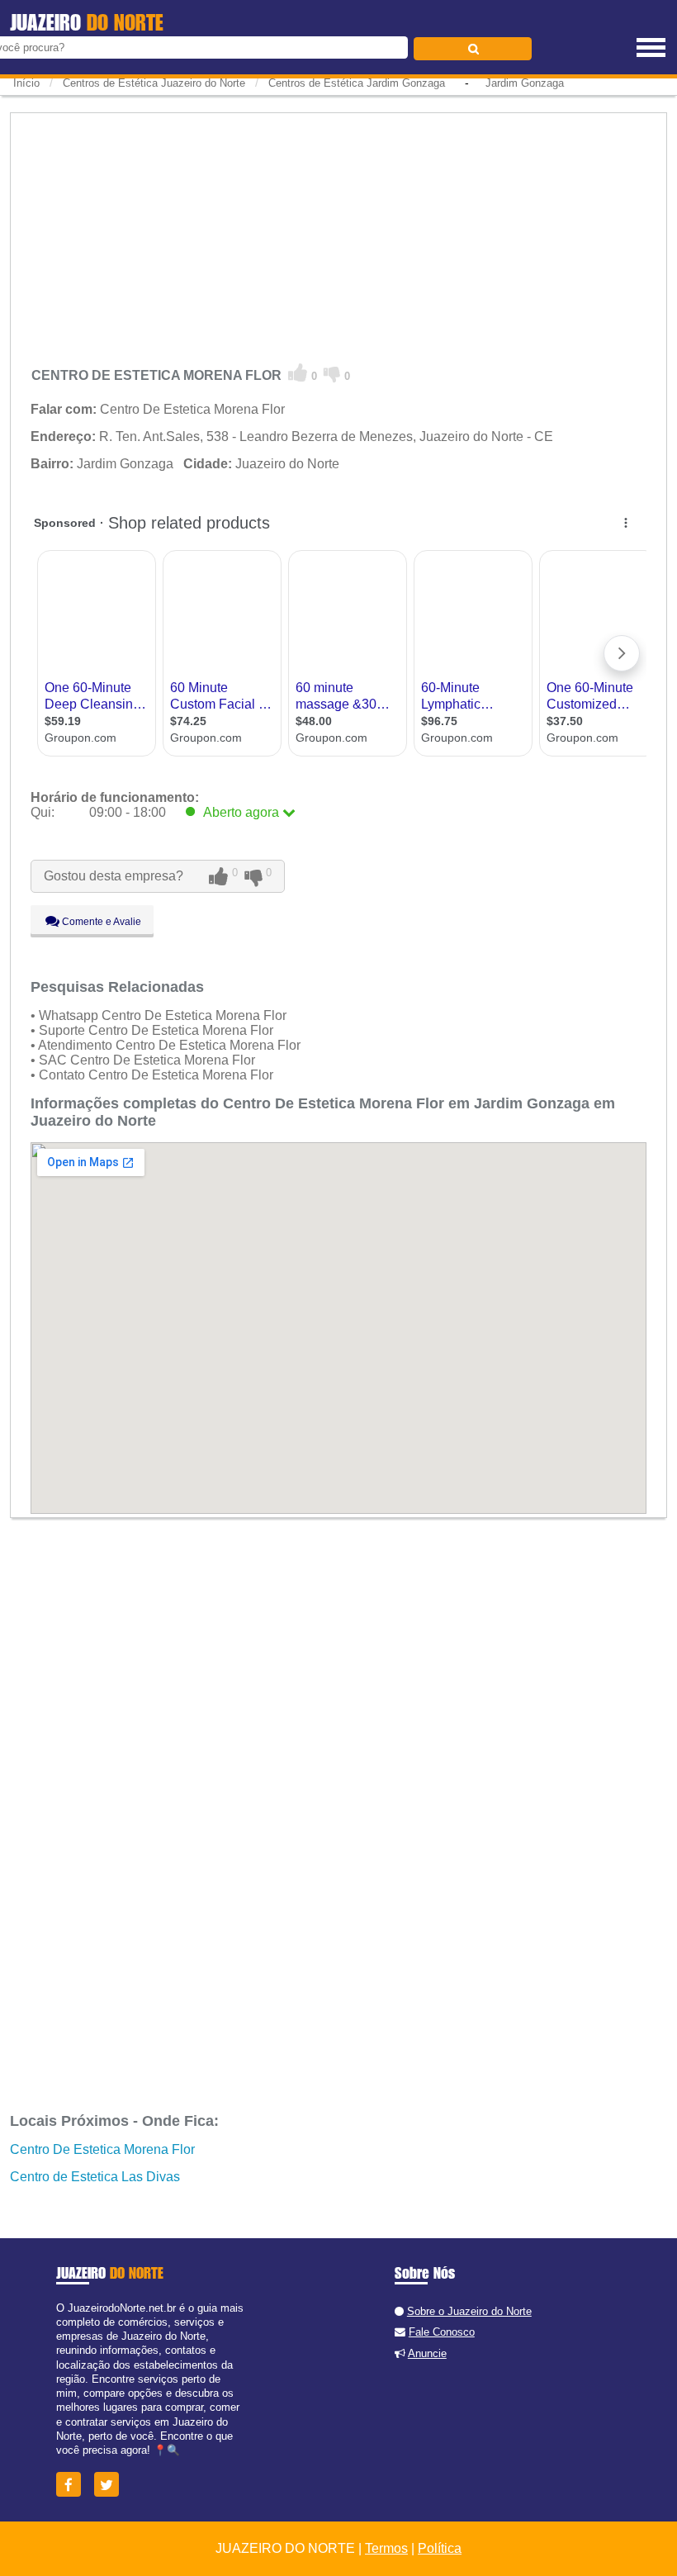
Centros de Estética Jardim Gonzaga (357, 83)
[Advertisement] (338, 235)
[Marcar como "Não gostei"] (332, 373)
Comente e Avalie (100, 922)
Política (440, 2548)
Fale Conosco (442, 2332)
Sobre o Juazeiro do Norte (469, 2311)
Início (26, 83)
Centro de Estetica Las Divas (95, 2177)
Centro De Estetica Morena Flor (102, 2149)
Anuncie (427, 2353)
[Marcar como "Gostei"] (298, 373)
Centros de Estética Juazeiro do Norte (154, 83)
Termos (386, 2548)
